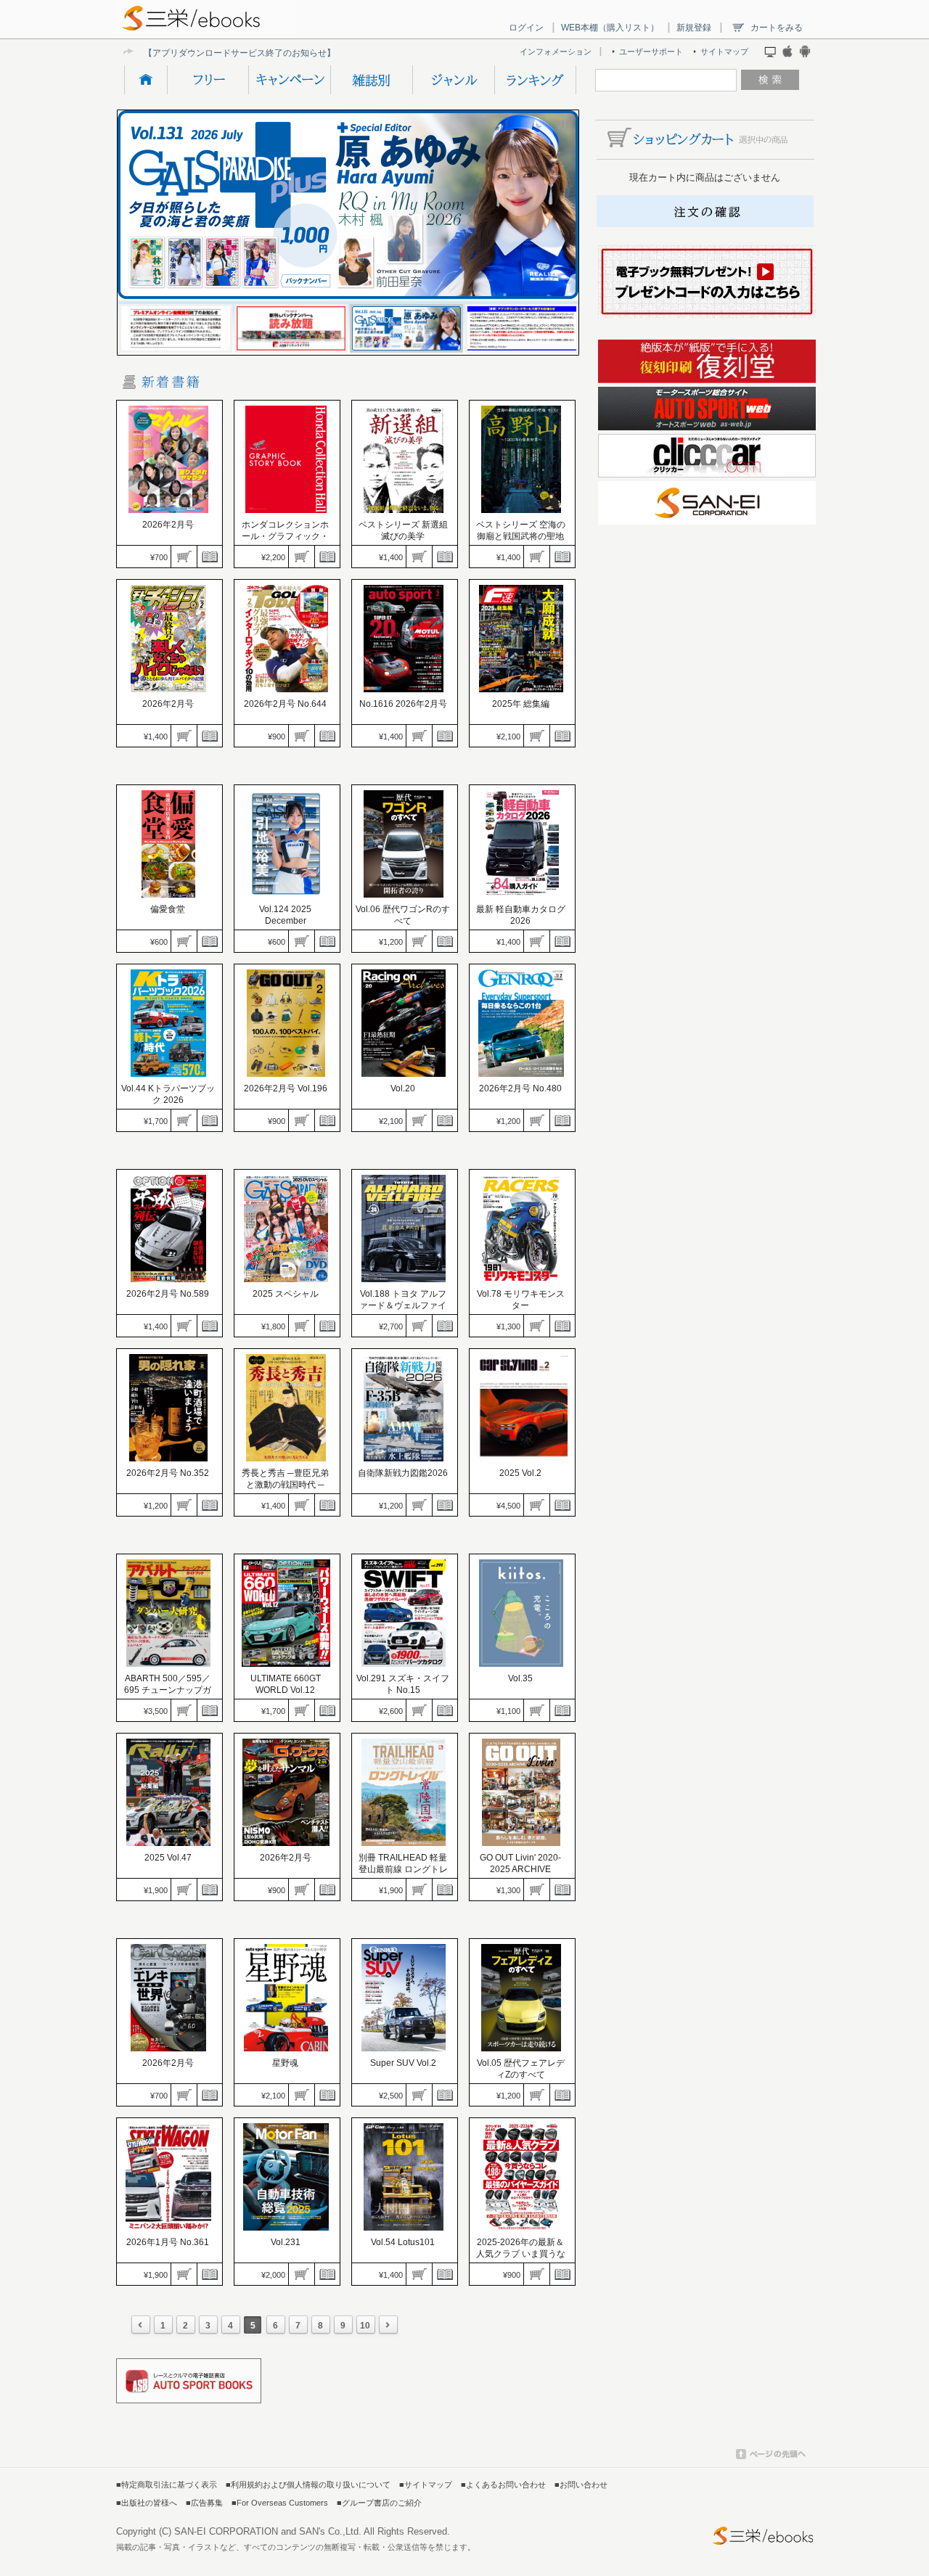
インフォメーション (556, 52)
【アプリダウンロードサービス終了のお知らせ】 (240, 53)
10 (365, 2326)
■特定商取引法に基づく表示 (167, 2485)
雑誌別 (371, 80)
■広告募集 (204, 2503)
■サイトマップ (426, 2485)
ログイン (526, 28)
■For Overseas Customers (280, 2503)
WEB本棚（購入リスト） (610, 28)
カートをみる (777, 28)
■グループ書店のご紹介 (379, 2503)
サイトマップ (724, 52)
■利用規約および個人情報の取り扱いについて (308, 2485)
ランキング (535, 80)
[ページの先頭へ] (771, 2456)
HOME (146, 80)
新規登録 (694, 28)
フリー (208, 80)
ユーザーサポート (651, 52)
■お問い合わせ (581, 2485)
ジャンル (453, 80)
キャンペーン (289, 80)
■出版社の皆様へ (147, 2503)
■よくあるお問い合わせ (503, 2485)
